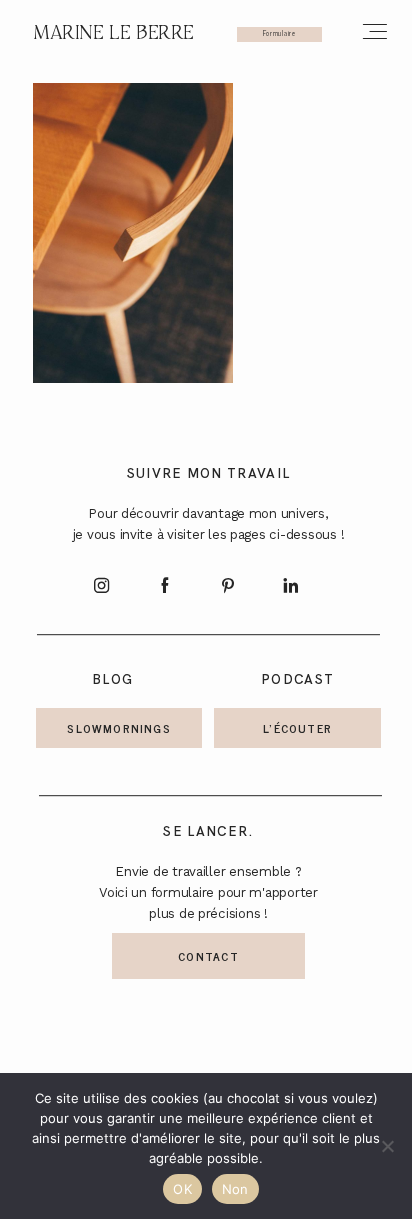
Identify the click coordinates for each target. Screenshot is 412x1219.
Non (235, 1189)
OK (182, 1189)
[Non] (387, 1146)
